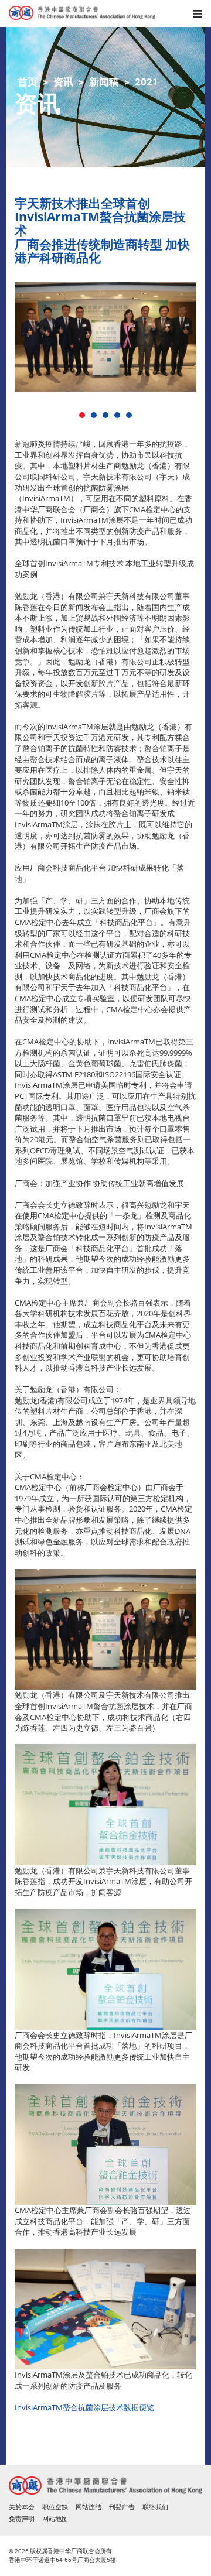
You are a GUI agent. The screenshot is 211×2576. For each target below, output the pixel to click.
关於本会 (22, 2507)
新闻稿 (104, 82)
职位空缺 (55, 2507)
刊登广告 (122, 2507)
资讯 (63, 82)
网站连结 (89, 2507)
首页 (28, 82)
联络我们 (155, 2507)
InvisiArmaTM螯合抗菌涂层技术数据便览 (84, 2407)
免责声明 (22, 2519)
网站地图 (55, 2519)
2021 (147, 82)
